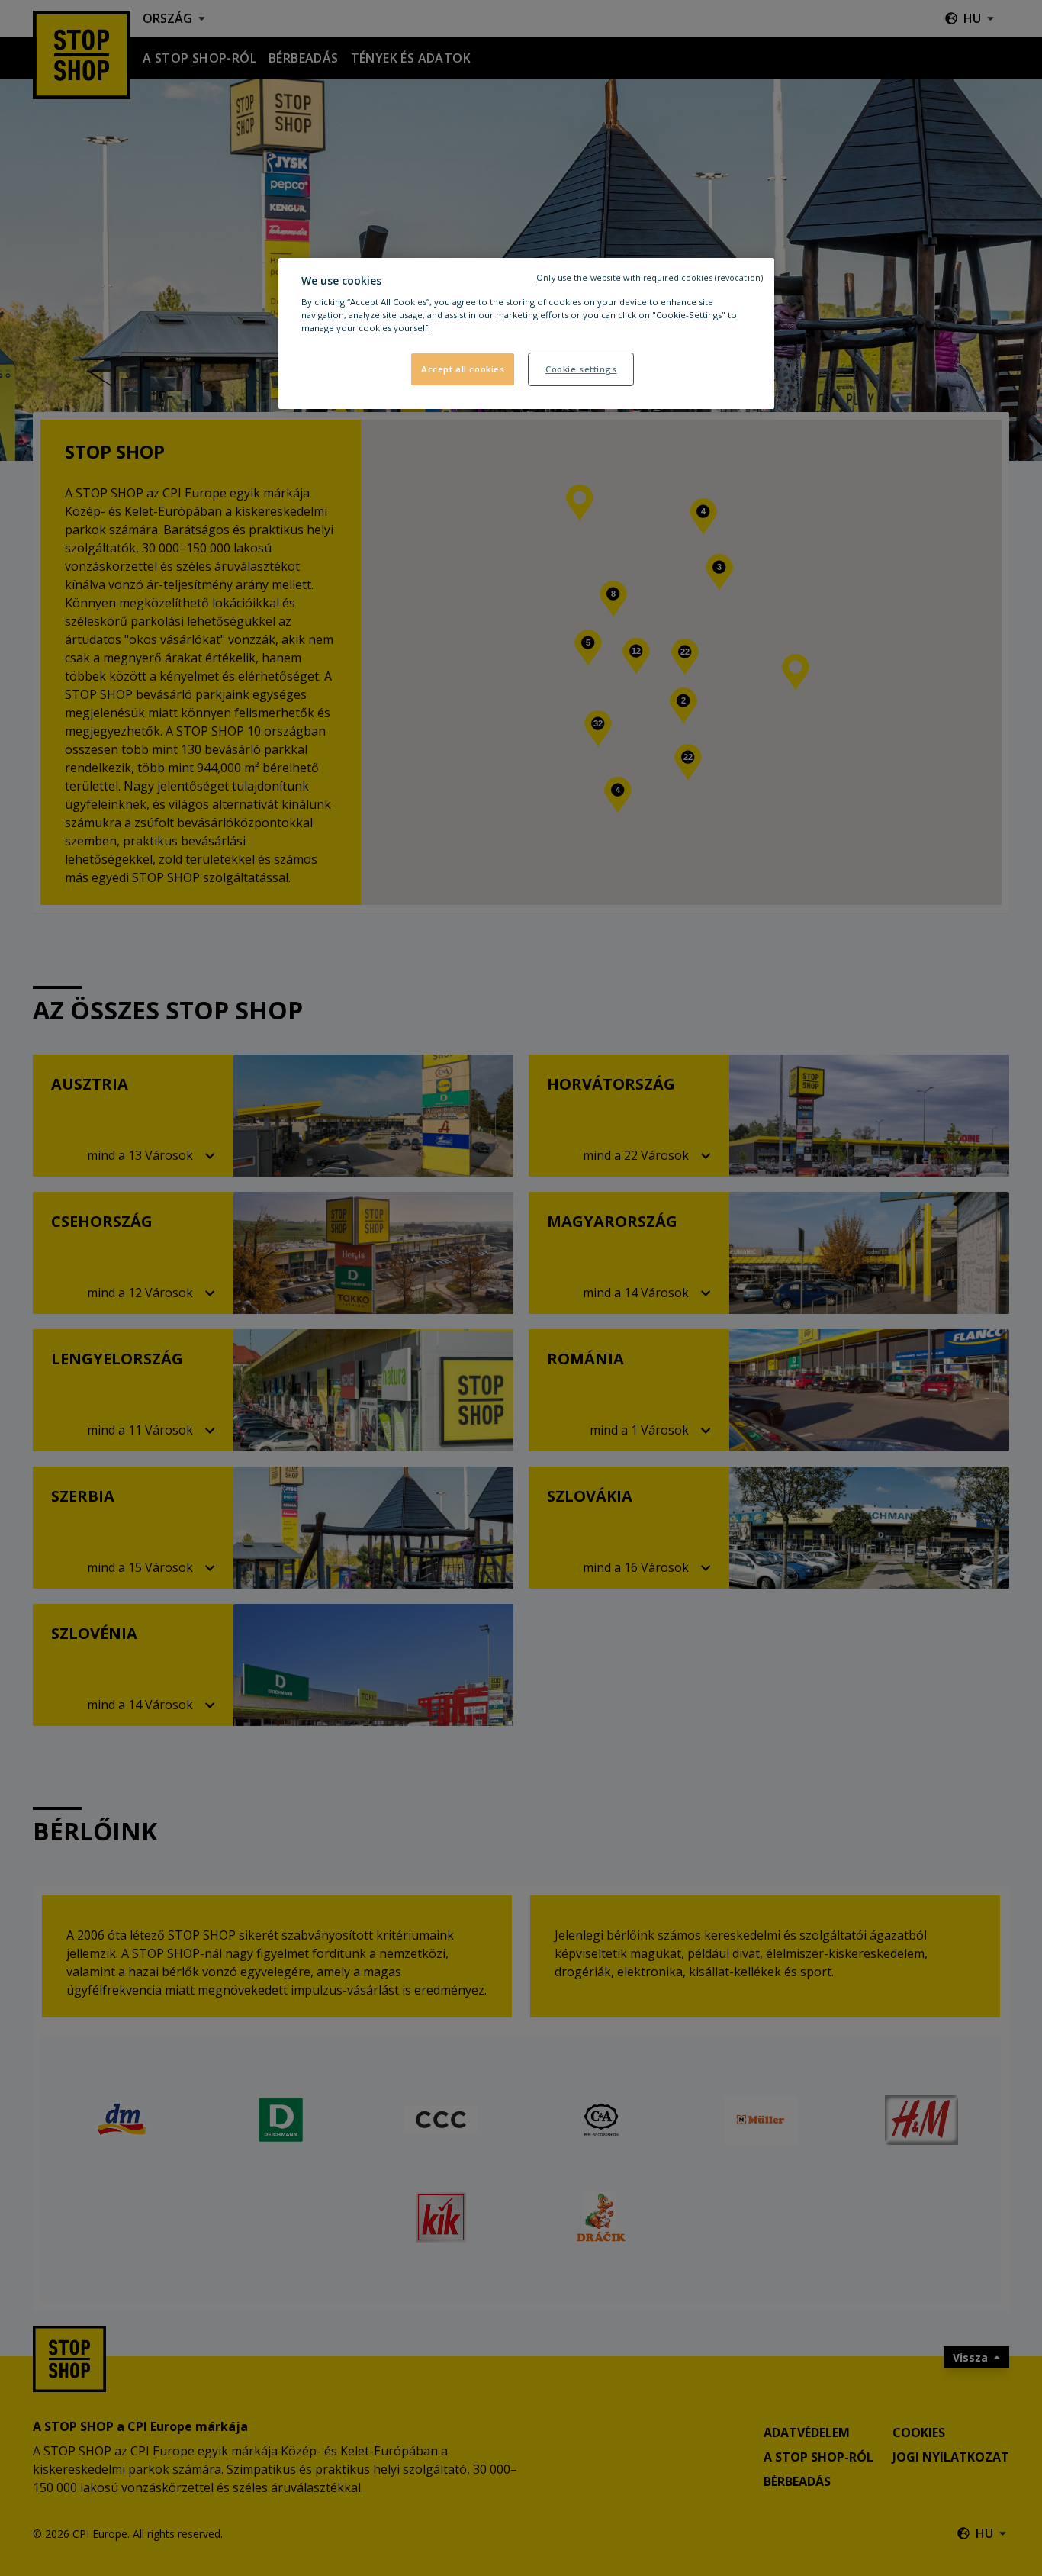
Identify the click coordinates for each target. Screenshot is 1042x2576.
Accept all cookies (463, 369)
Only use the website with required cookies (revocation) (650, 278)
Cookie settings (581, 369)
